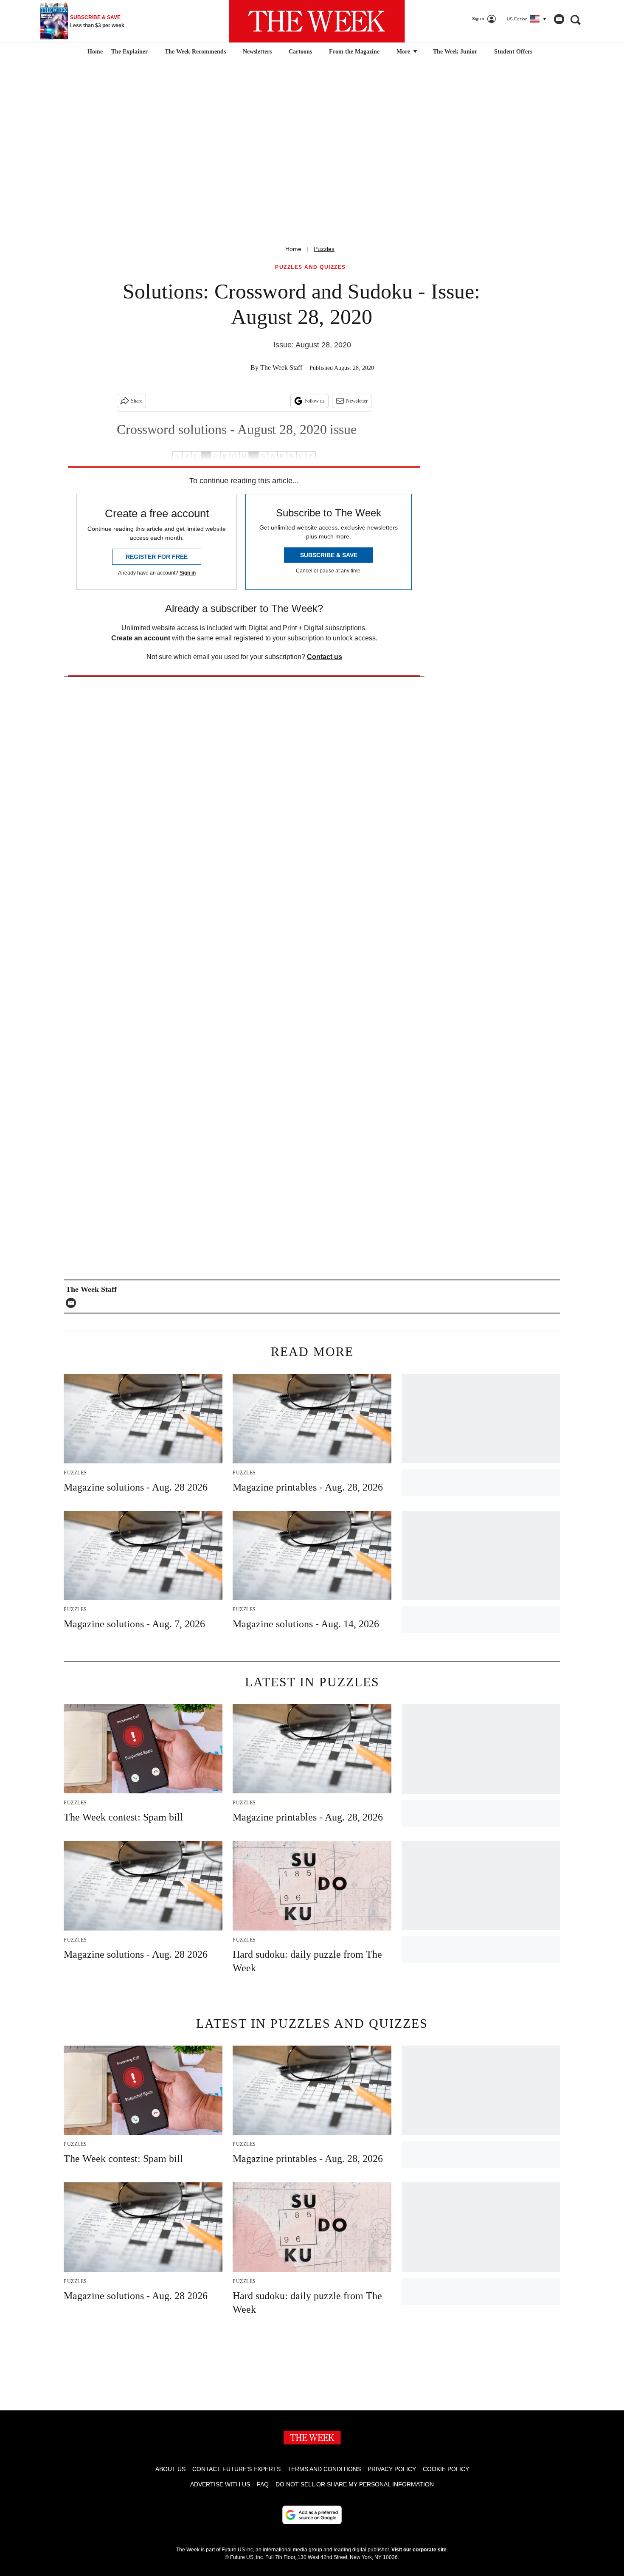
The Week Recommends (195, 52)
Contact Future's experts (236, 2469)
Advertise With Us (220, 2484)
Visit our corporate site (419, 2550)
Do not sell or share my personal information (355, 2484)
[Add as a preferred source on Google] (312, 2515)
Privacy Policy (392, 2469)
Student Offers (513, 52)
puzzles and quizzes (311, 267)
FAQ (263, 2484)
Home (293, 249)
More (404, 52)
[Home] (94, 52)
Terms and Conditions (324, 2469)
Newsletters (257, 52)
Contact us (325, 657)
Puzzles (324, 249)
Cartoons (300, 52)
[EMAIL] (73, 1303)
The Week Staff (281, 368)
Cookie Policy (446, 2469)
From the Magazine (354, 52)
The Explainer (129, 52)
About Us (170, 2469)
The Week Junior (455, 52)
